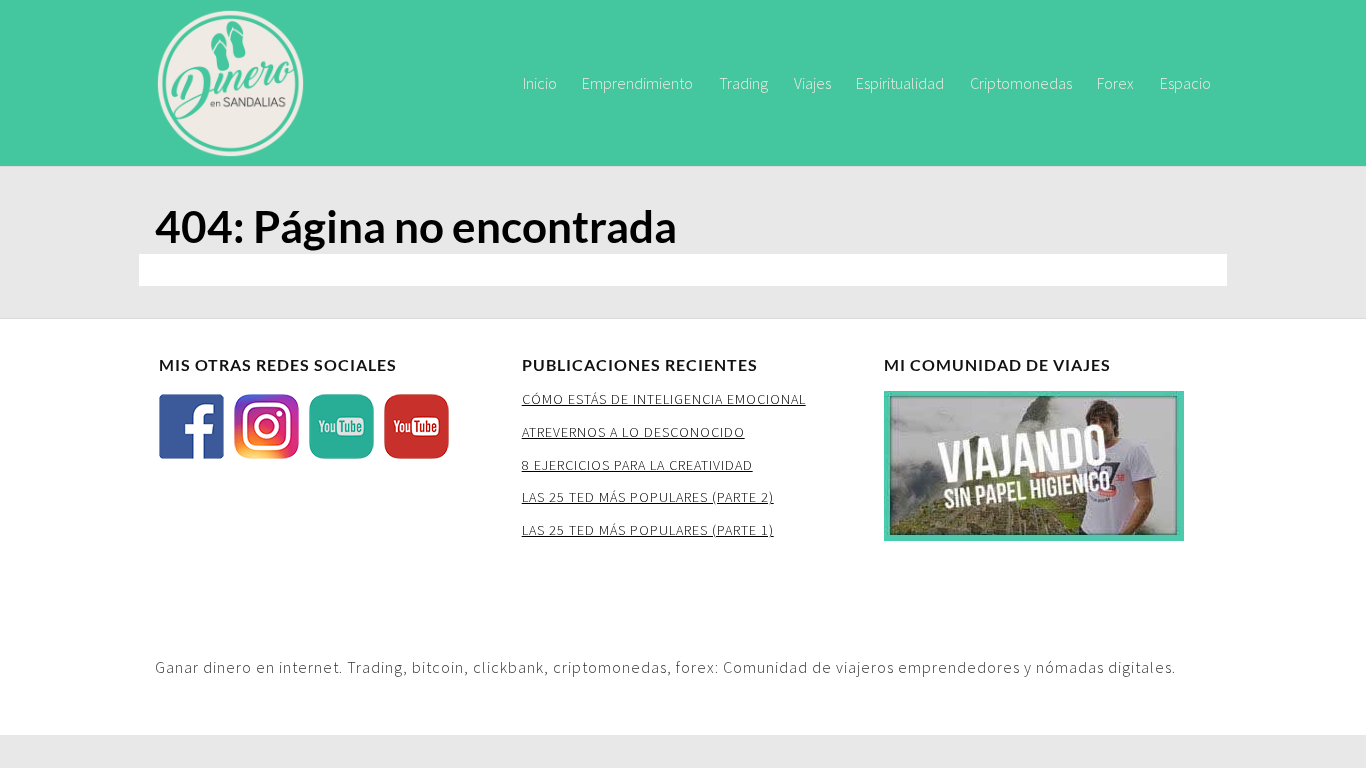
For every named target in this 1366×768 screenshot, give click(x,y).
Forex (1115, 83)
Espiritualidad (900, 83)
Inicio (540, 83)
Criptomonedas (1021, 83)
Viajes (812, 83)
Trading (743, 83)
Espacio (1185, 83)
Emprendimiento (637, 83)
